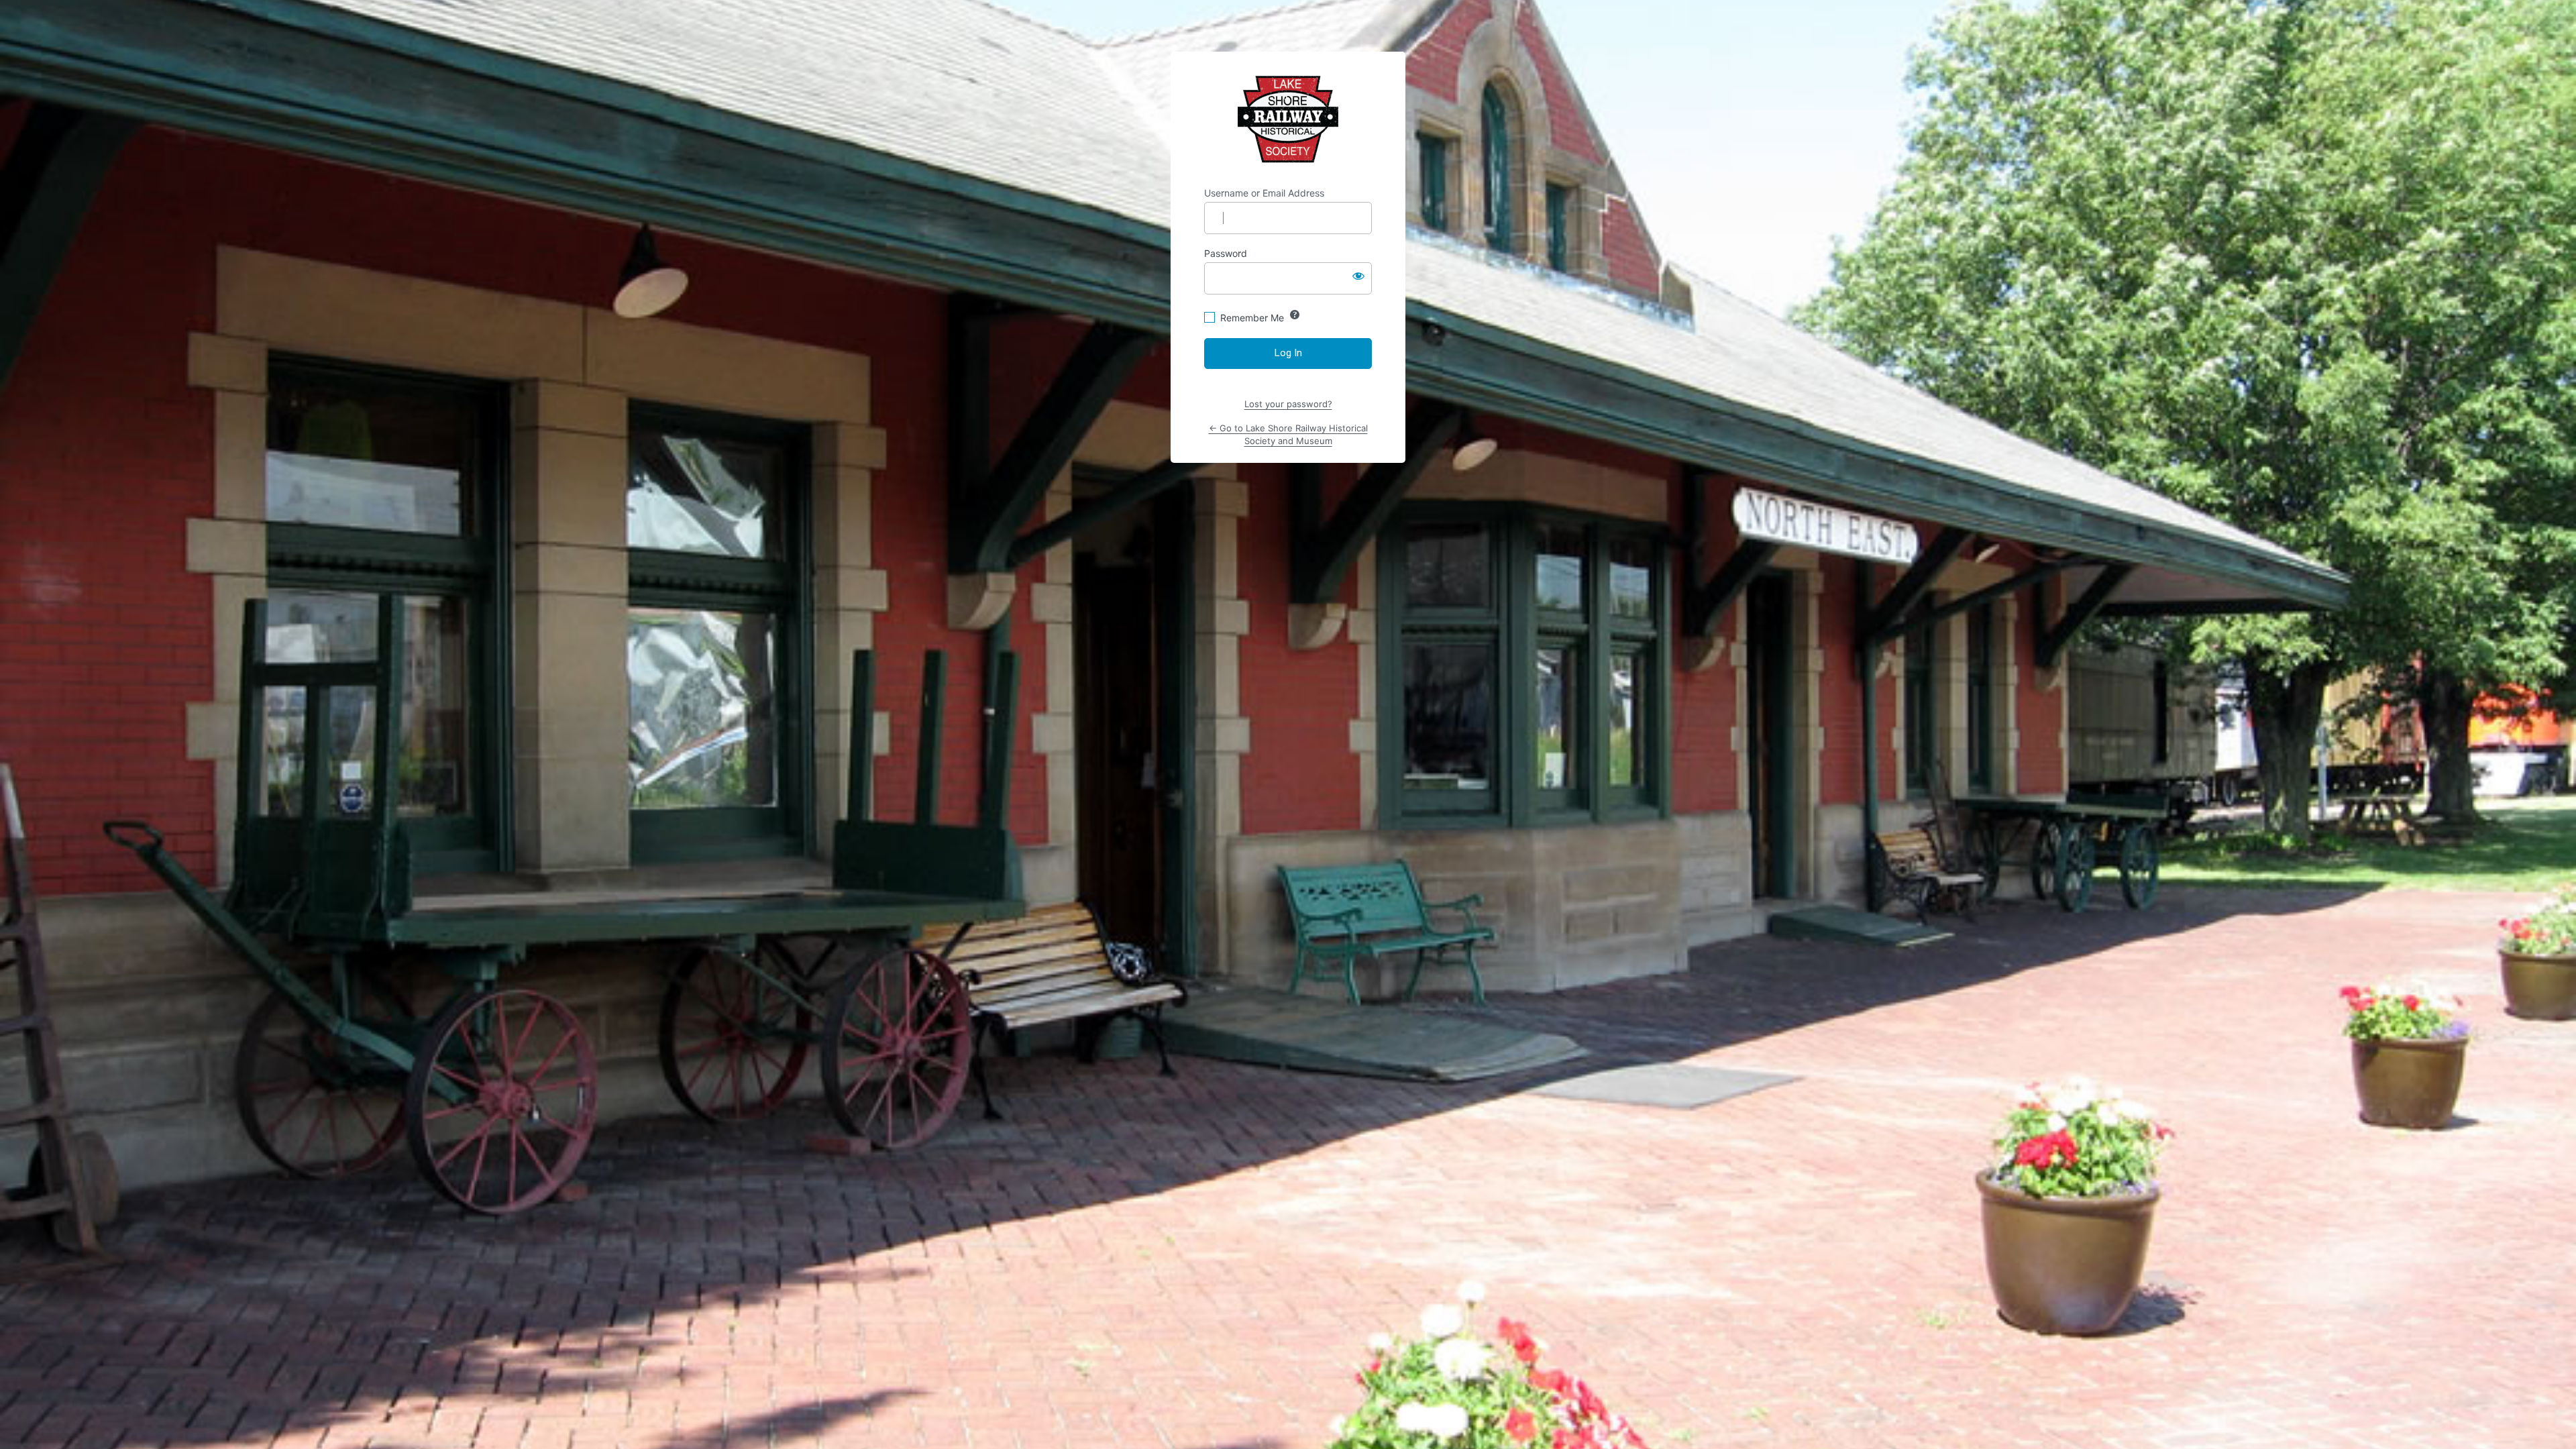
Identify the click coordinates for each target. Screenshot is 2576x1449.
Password (1226, 253)
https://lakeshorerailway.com (1288, 119)
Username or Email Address (1264, 193)
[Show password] (1358, 276)
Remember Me (1252, 318)
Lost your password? (1288, 404)
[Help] (1295, 315)
